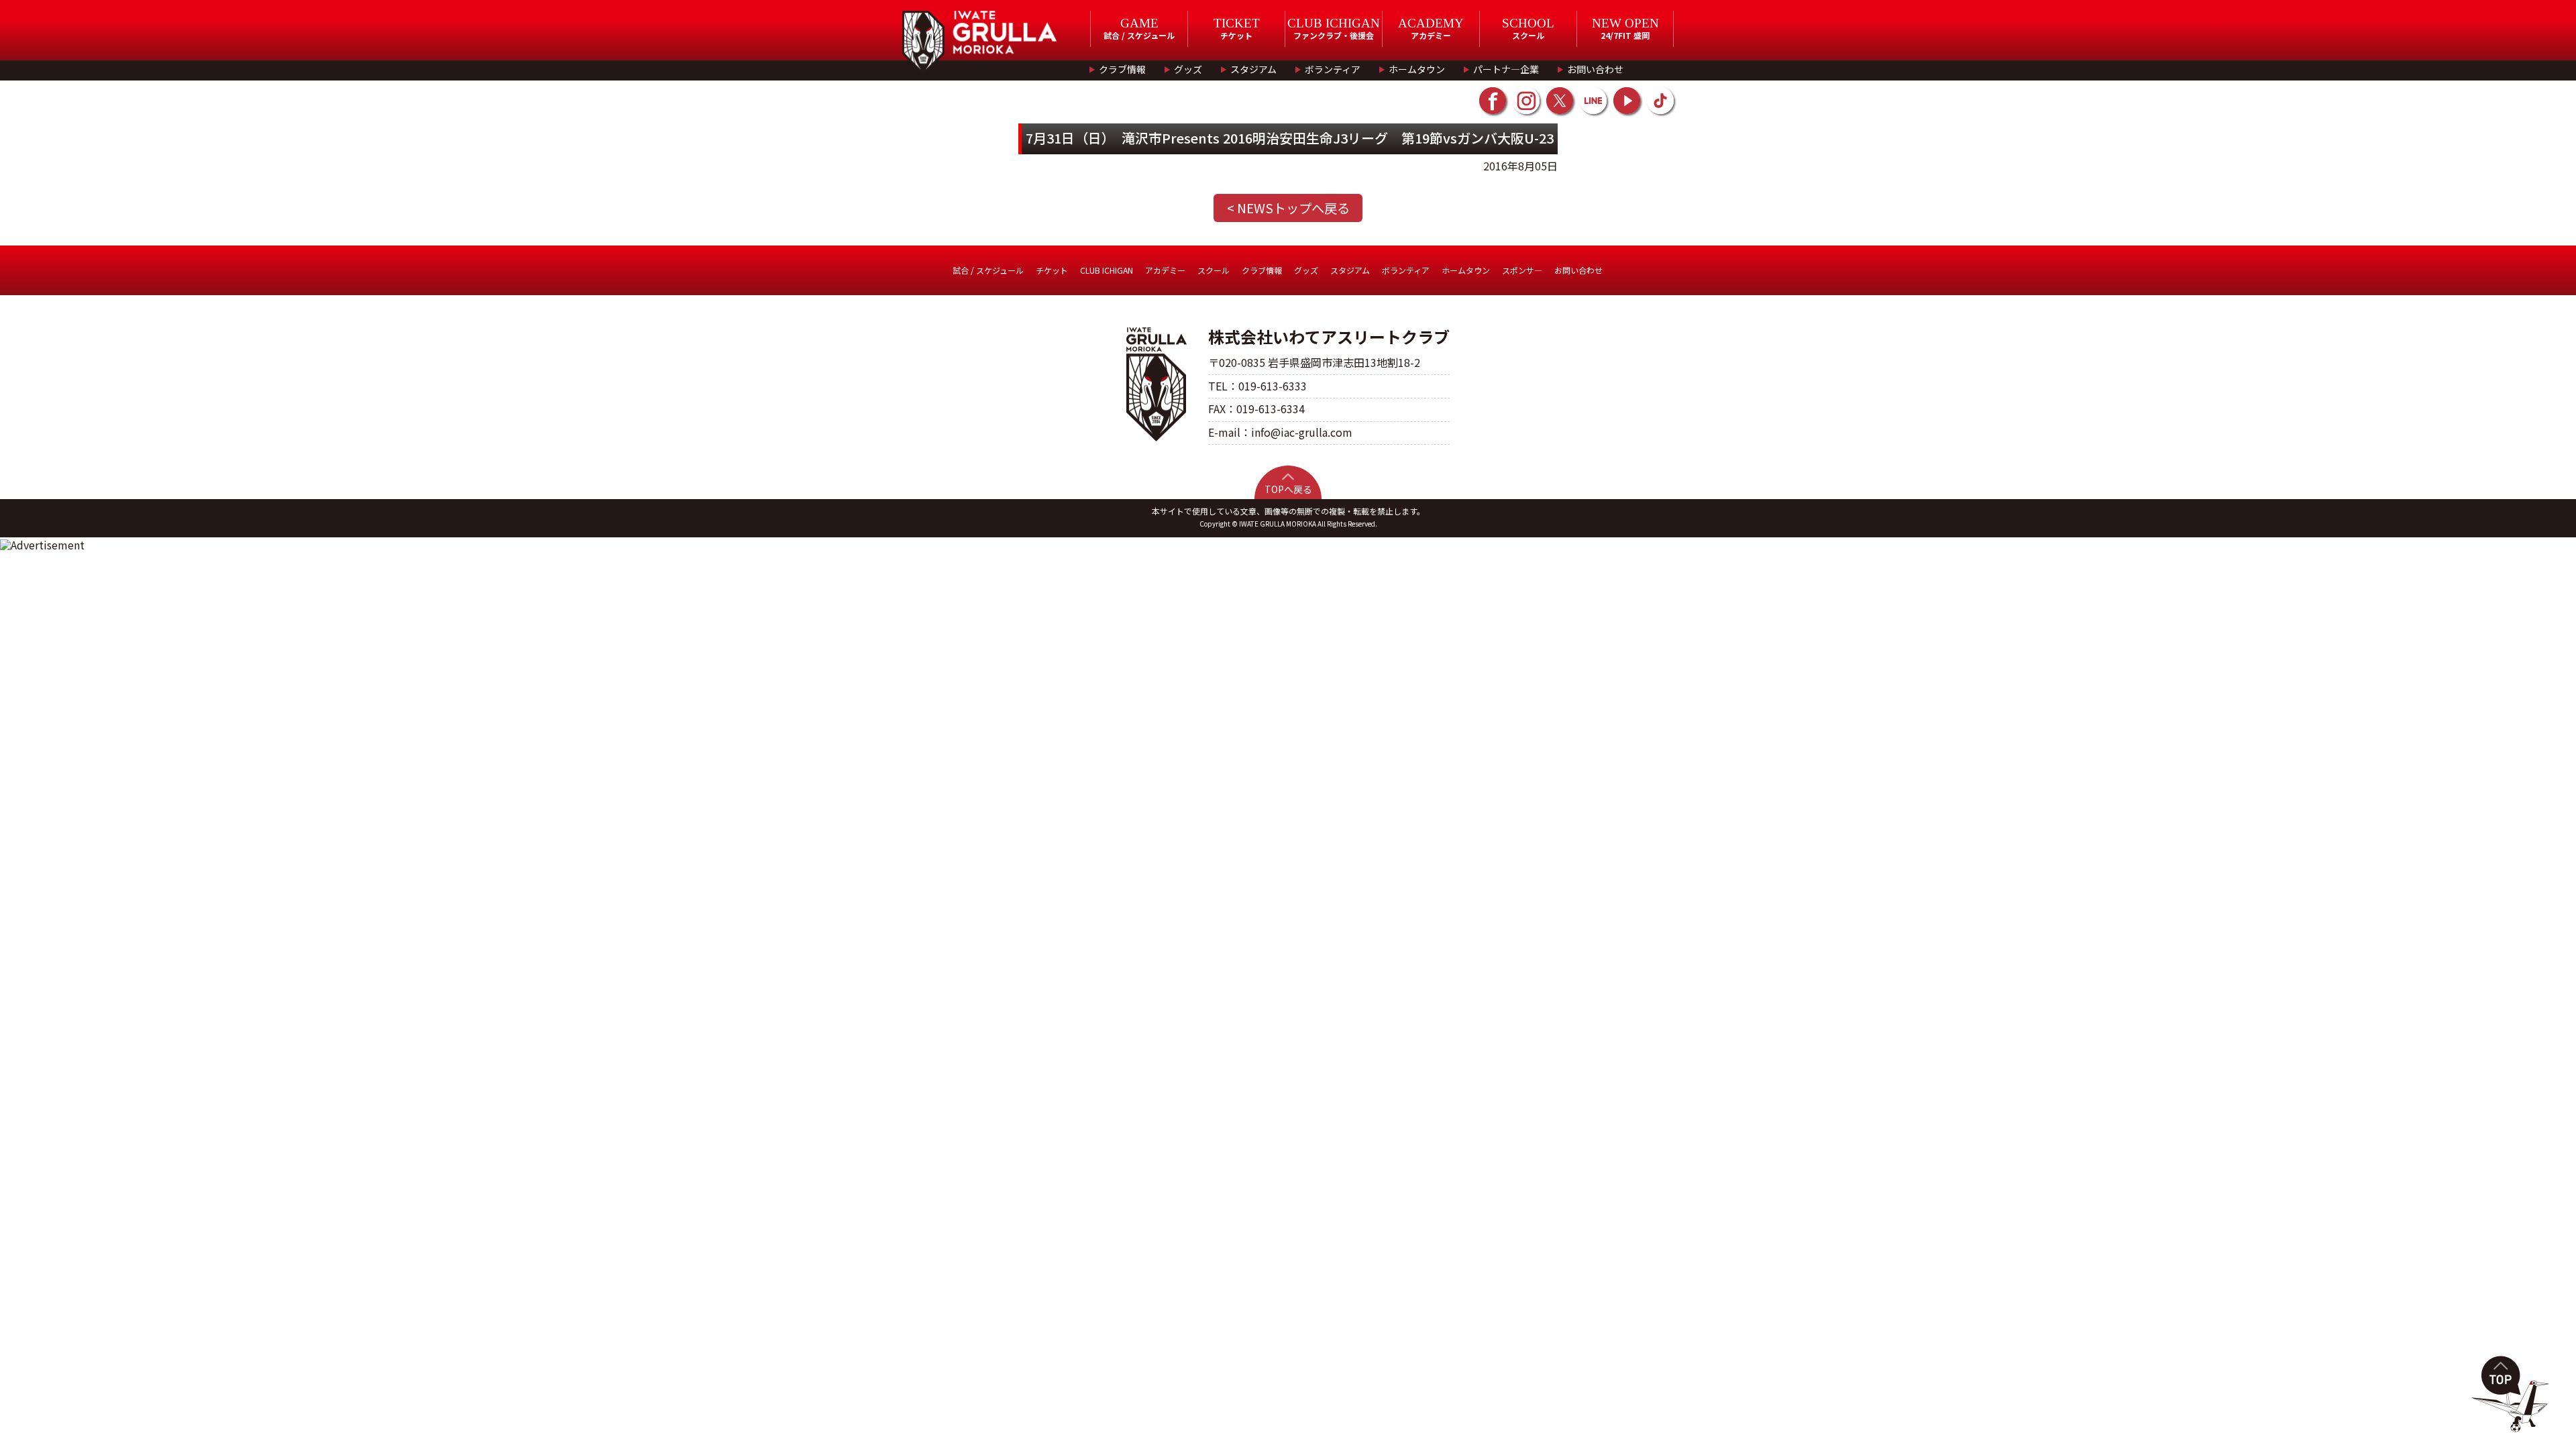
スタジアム (1253, 69)
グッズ (1188, 69)
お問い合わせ (1595, 69)
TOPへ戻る (1288, 489)
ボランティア (1333, 69)
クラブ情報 (1122, 69)
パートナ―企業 (1506, 69)
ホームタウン (1417, 69)
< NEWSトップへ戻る (1288, 208)
